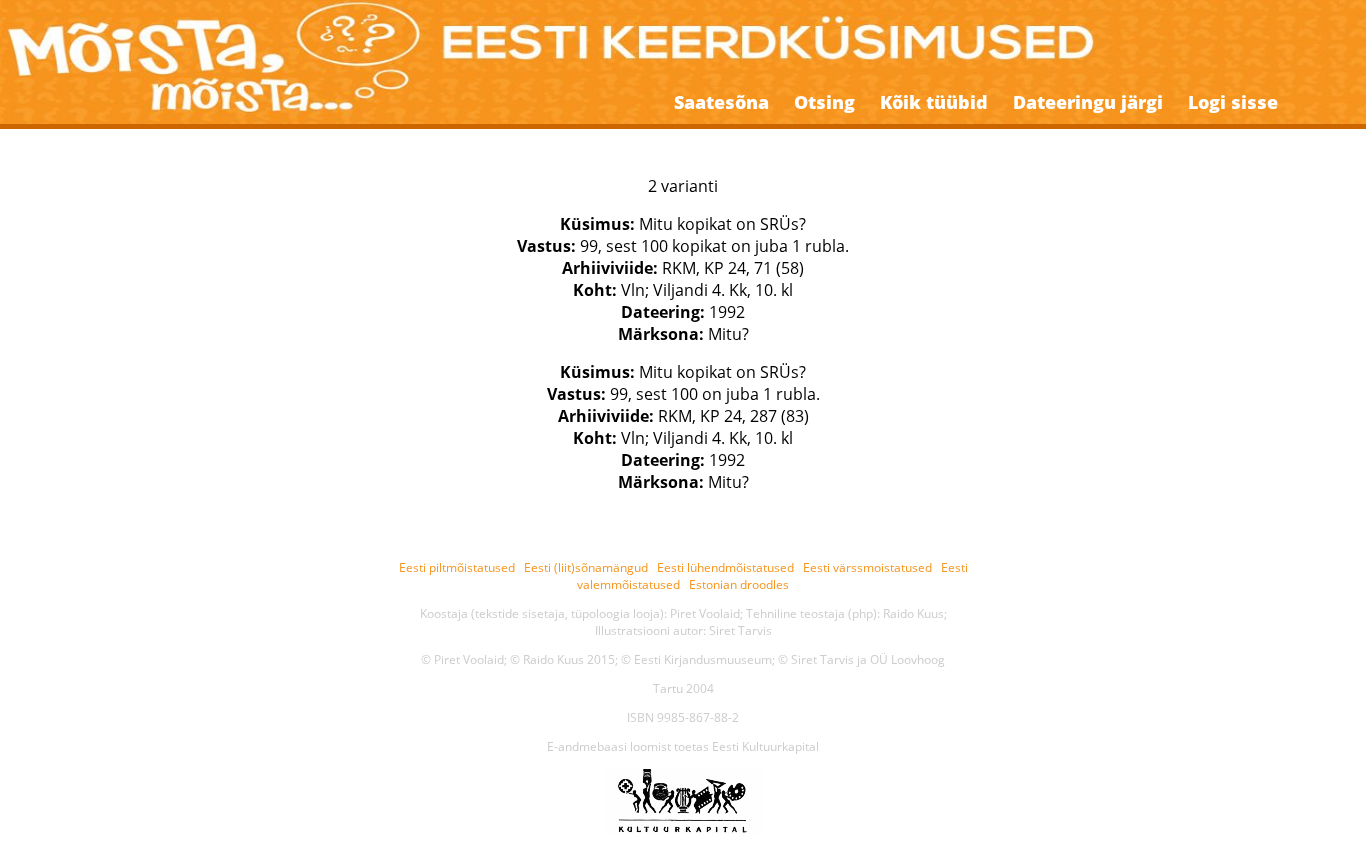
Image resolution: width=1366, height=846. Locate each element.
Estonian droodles (739, 584)
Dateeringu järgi (1088, 102)
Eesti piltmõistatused (457, 567)
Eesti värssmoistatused (867, 567)
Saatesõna (721, 102)
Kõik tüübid (934, 102)
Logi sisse (1233, 102)
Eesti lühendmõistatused (725, 567)
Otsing (824, 102)
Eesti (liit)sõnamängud (586, 567)
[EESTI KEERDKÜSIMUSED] (683, 49)
